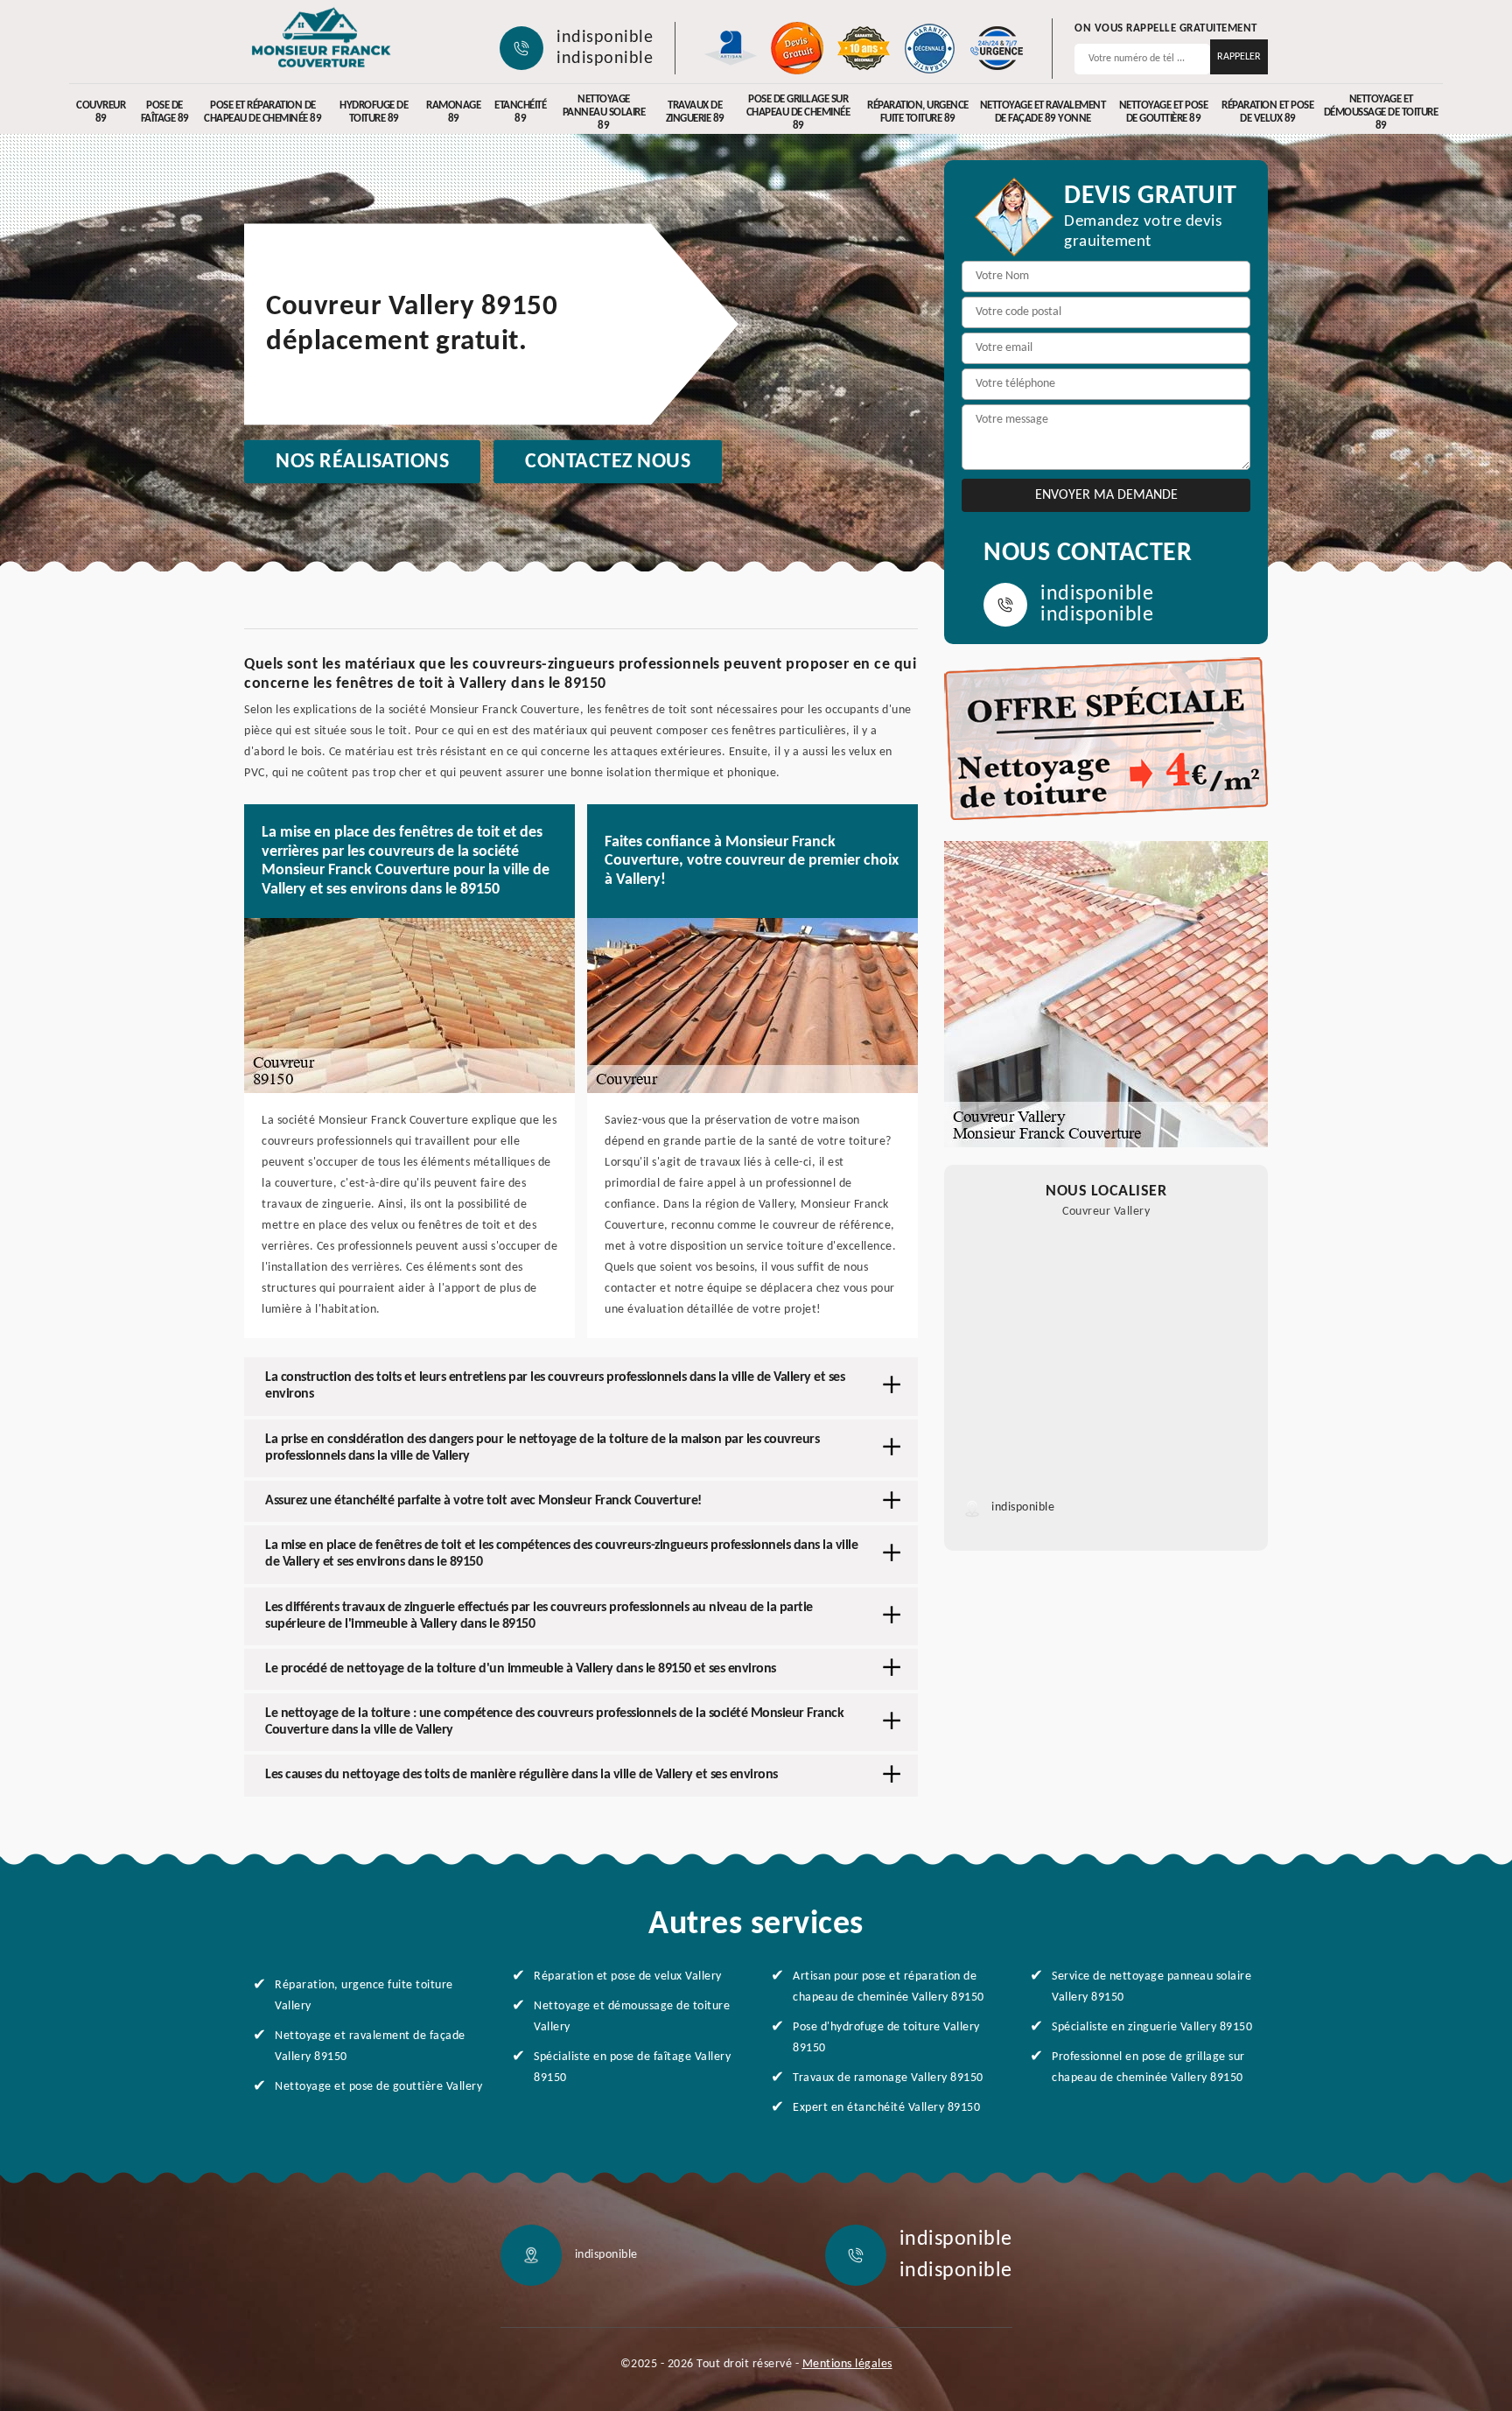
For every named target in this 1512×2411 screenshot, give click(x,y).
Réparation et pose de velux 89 (1267, 112)
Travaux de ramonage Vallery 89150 (888, 2078)
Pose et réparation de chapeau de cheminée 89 (262, 112)
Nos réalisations (362, 462)
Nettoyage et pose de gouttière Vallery (378, 2087)
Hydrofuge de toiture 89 (374, 112)
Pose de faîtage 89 (165, 112)
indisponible (605, 38)
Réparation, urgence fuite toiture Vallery (364, 1996)
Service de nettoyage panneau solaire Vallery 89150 (1151, 1987)
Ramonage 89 (453, 112)
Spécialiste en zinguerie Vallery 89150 (1152, 2027)
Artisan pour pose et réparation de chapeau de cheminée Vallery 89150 (889, 1987)
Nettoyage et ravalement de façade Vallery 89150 (370, 2047)
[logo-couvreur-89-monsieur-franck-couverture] (321, 39)
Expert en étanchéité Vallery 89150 (886, 2108)
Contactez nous (608, 462)
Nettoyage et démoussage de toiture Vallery (632, 2017)
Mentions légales (847, 2364)
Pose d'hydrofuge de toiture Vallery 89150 (886, 2038)
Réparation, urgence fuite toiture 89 (918, 112)
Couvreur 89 (101, 112)
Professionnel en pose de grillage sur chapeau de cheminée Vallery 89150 (1148, 2068)
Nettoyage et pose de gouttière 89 (1164, 112)
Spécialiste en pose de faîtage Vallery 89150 (632, 2068)
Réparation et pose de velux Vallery (628, 1976)
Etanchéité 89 (520, 112)
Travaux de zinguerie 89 (695, 112)
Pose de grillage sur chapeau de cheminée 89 (798, 112)
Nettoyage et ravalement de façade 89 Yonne (1043, 112)
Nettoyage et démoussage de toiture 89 (1381, 112)
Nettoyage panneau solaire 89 (604, 112)
